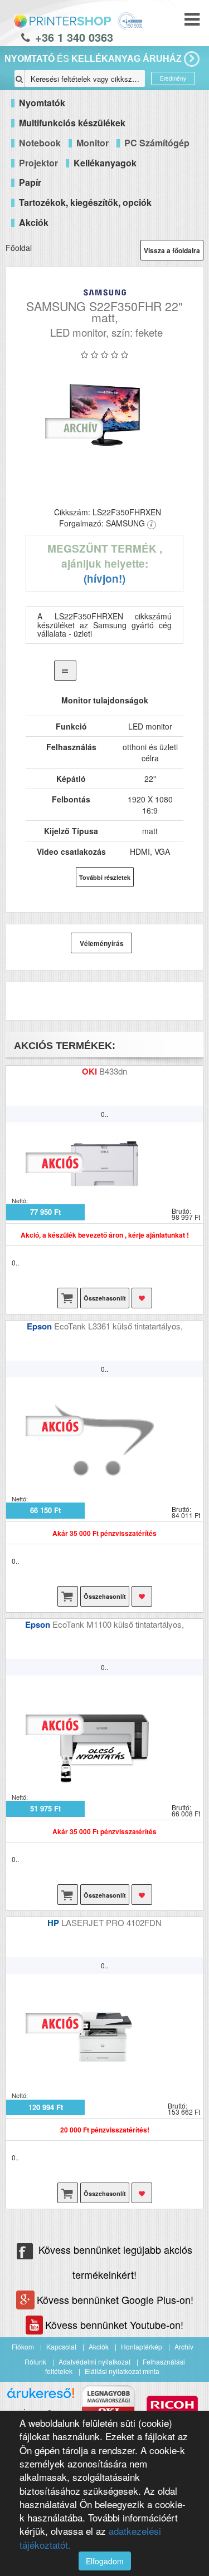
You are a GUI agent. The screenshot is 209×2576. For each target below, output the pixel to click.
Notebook (40, 143)
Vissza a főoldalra (172, 250)
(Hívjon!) (104, 578)
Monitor (93, 143)
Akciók (99, 2346)
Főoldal (19, 248)
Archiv (184, 2346)
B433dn (113, 1071)
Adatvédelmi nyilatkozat (94, 2361)
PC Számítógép (157, 143)
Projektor (38, 163)
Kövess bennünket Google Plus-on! (115, 2299)
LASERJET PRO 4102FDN (111, 1922)
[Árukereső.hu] (41, 2397)
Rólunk (35, 2361)
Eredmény (173, 78)
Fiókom (23, 2346)
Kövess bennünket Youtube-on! (114, 2324)
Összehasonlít (105, 1298)
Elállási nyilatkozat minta (122, 2371)
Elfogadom (105, 2561)
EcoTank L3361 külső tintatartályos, (118, 1326)
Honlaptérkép (142, 2346)
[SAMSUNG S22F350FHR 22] (104, 415)
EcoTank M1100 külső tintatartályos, (118, 1624)
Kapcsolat (61, 2346)
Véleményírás (102, 943)
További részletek (105, 877)
